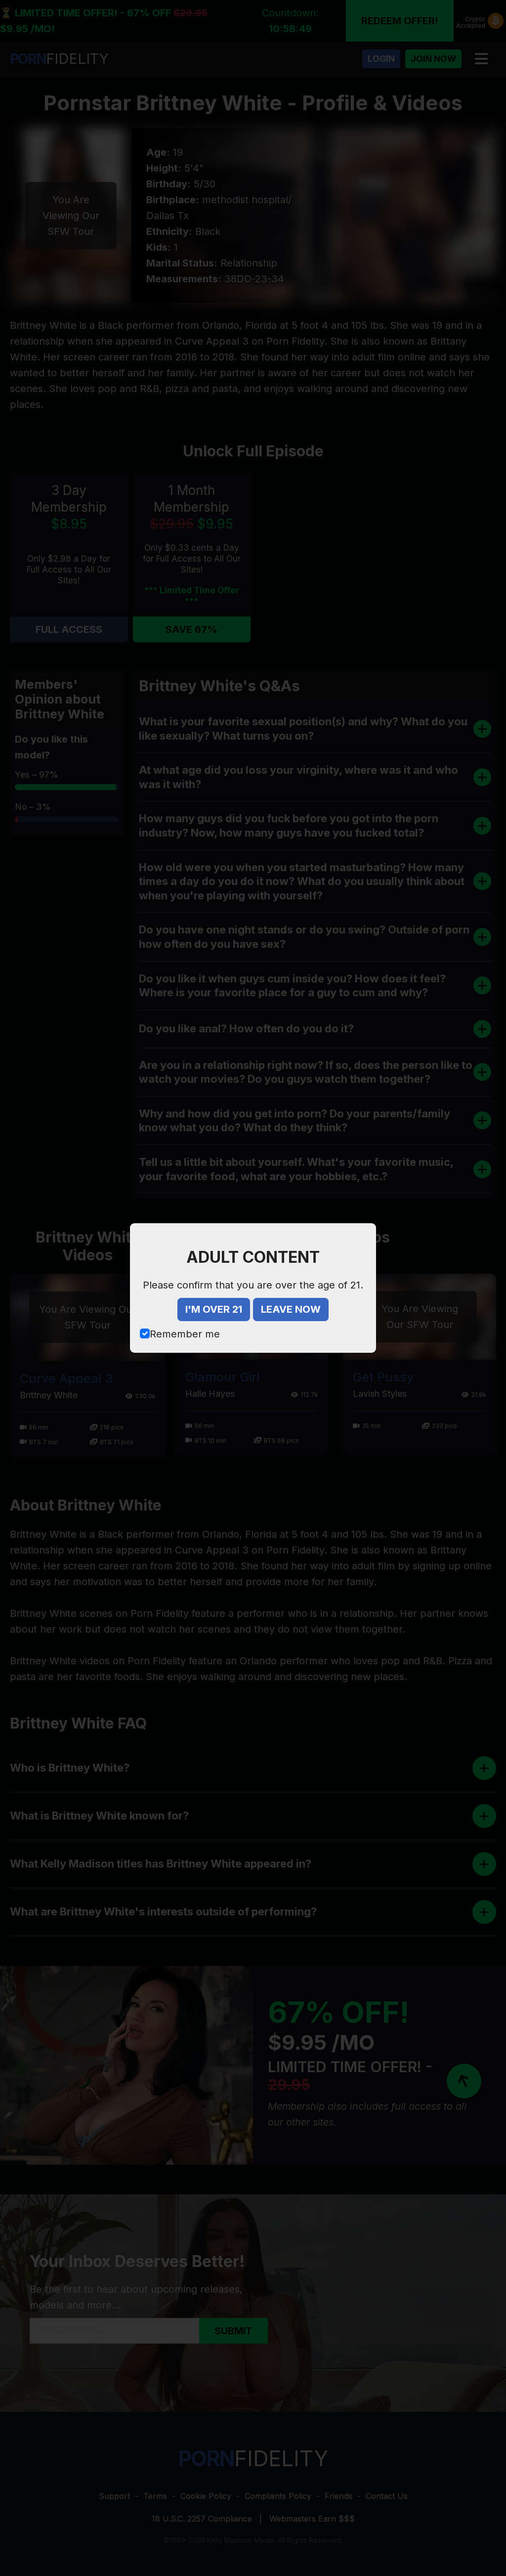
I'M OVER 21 (214, 1309)
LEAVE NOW (291, 1309)
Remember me (185, 1334)
